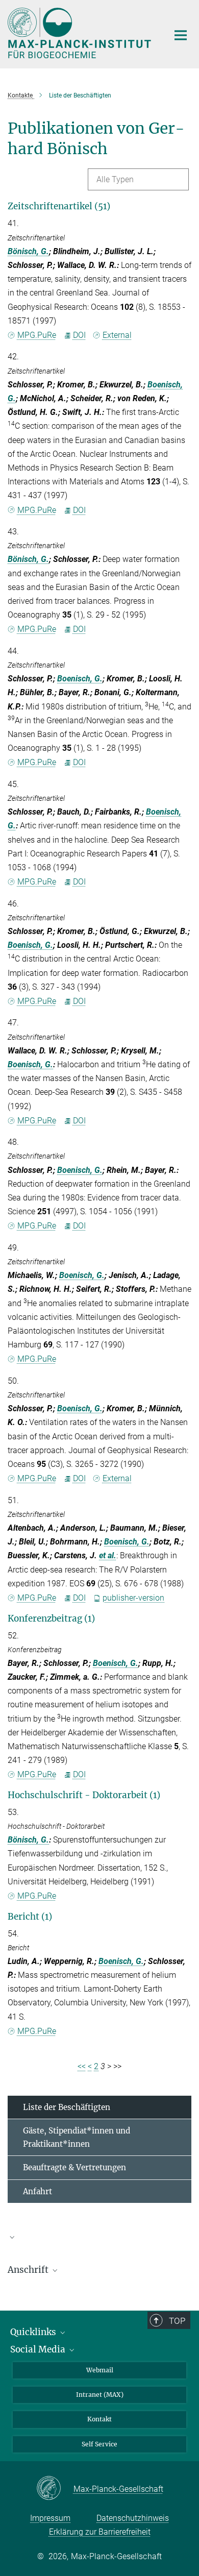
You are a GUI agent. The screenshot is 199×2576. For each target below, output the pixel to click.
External (117, 335)
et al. (108, 1555)
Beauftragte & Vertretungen (74, 2167)
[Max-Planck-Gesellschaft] (55, 2489)
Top (177, 2321)
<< (82, 2066)
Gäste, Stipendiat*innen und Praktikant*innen (77, 2137)
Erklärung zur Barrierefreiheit (100, 2532)
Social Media (39, 2349)
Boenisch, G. (80, 679)
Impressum (50, 2518)
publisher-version (133, 1598)
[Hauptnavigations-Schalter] (181, 35)
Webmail (100, 2370)
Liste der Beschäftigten (67, 2107)
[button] (99, 2237)
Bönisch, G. (28, 251)
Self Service (99, 2444)
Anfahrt (38, 2191)
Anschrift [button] (29, 2270)
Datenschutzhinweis (133, 2518)
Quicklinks (34, 2332)
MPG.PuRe (37, 335)
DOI (79, 335)
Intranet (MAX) (100, 2395)
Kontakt (99, 2419)
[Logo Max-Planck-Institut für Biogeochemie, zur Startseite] (80, 33)
